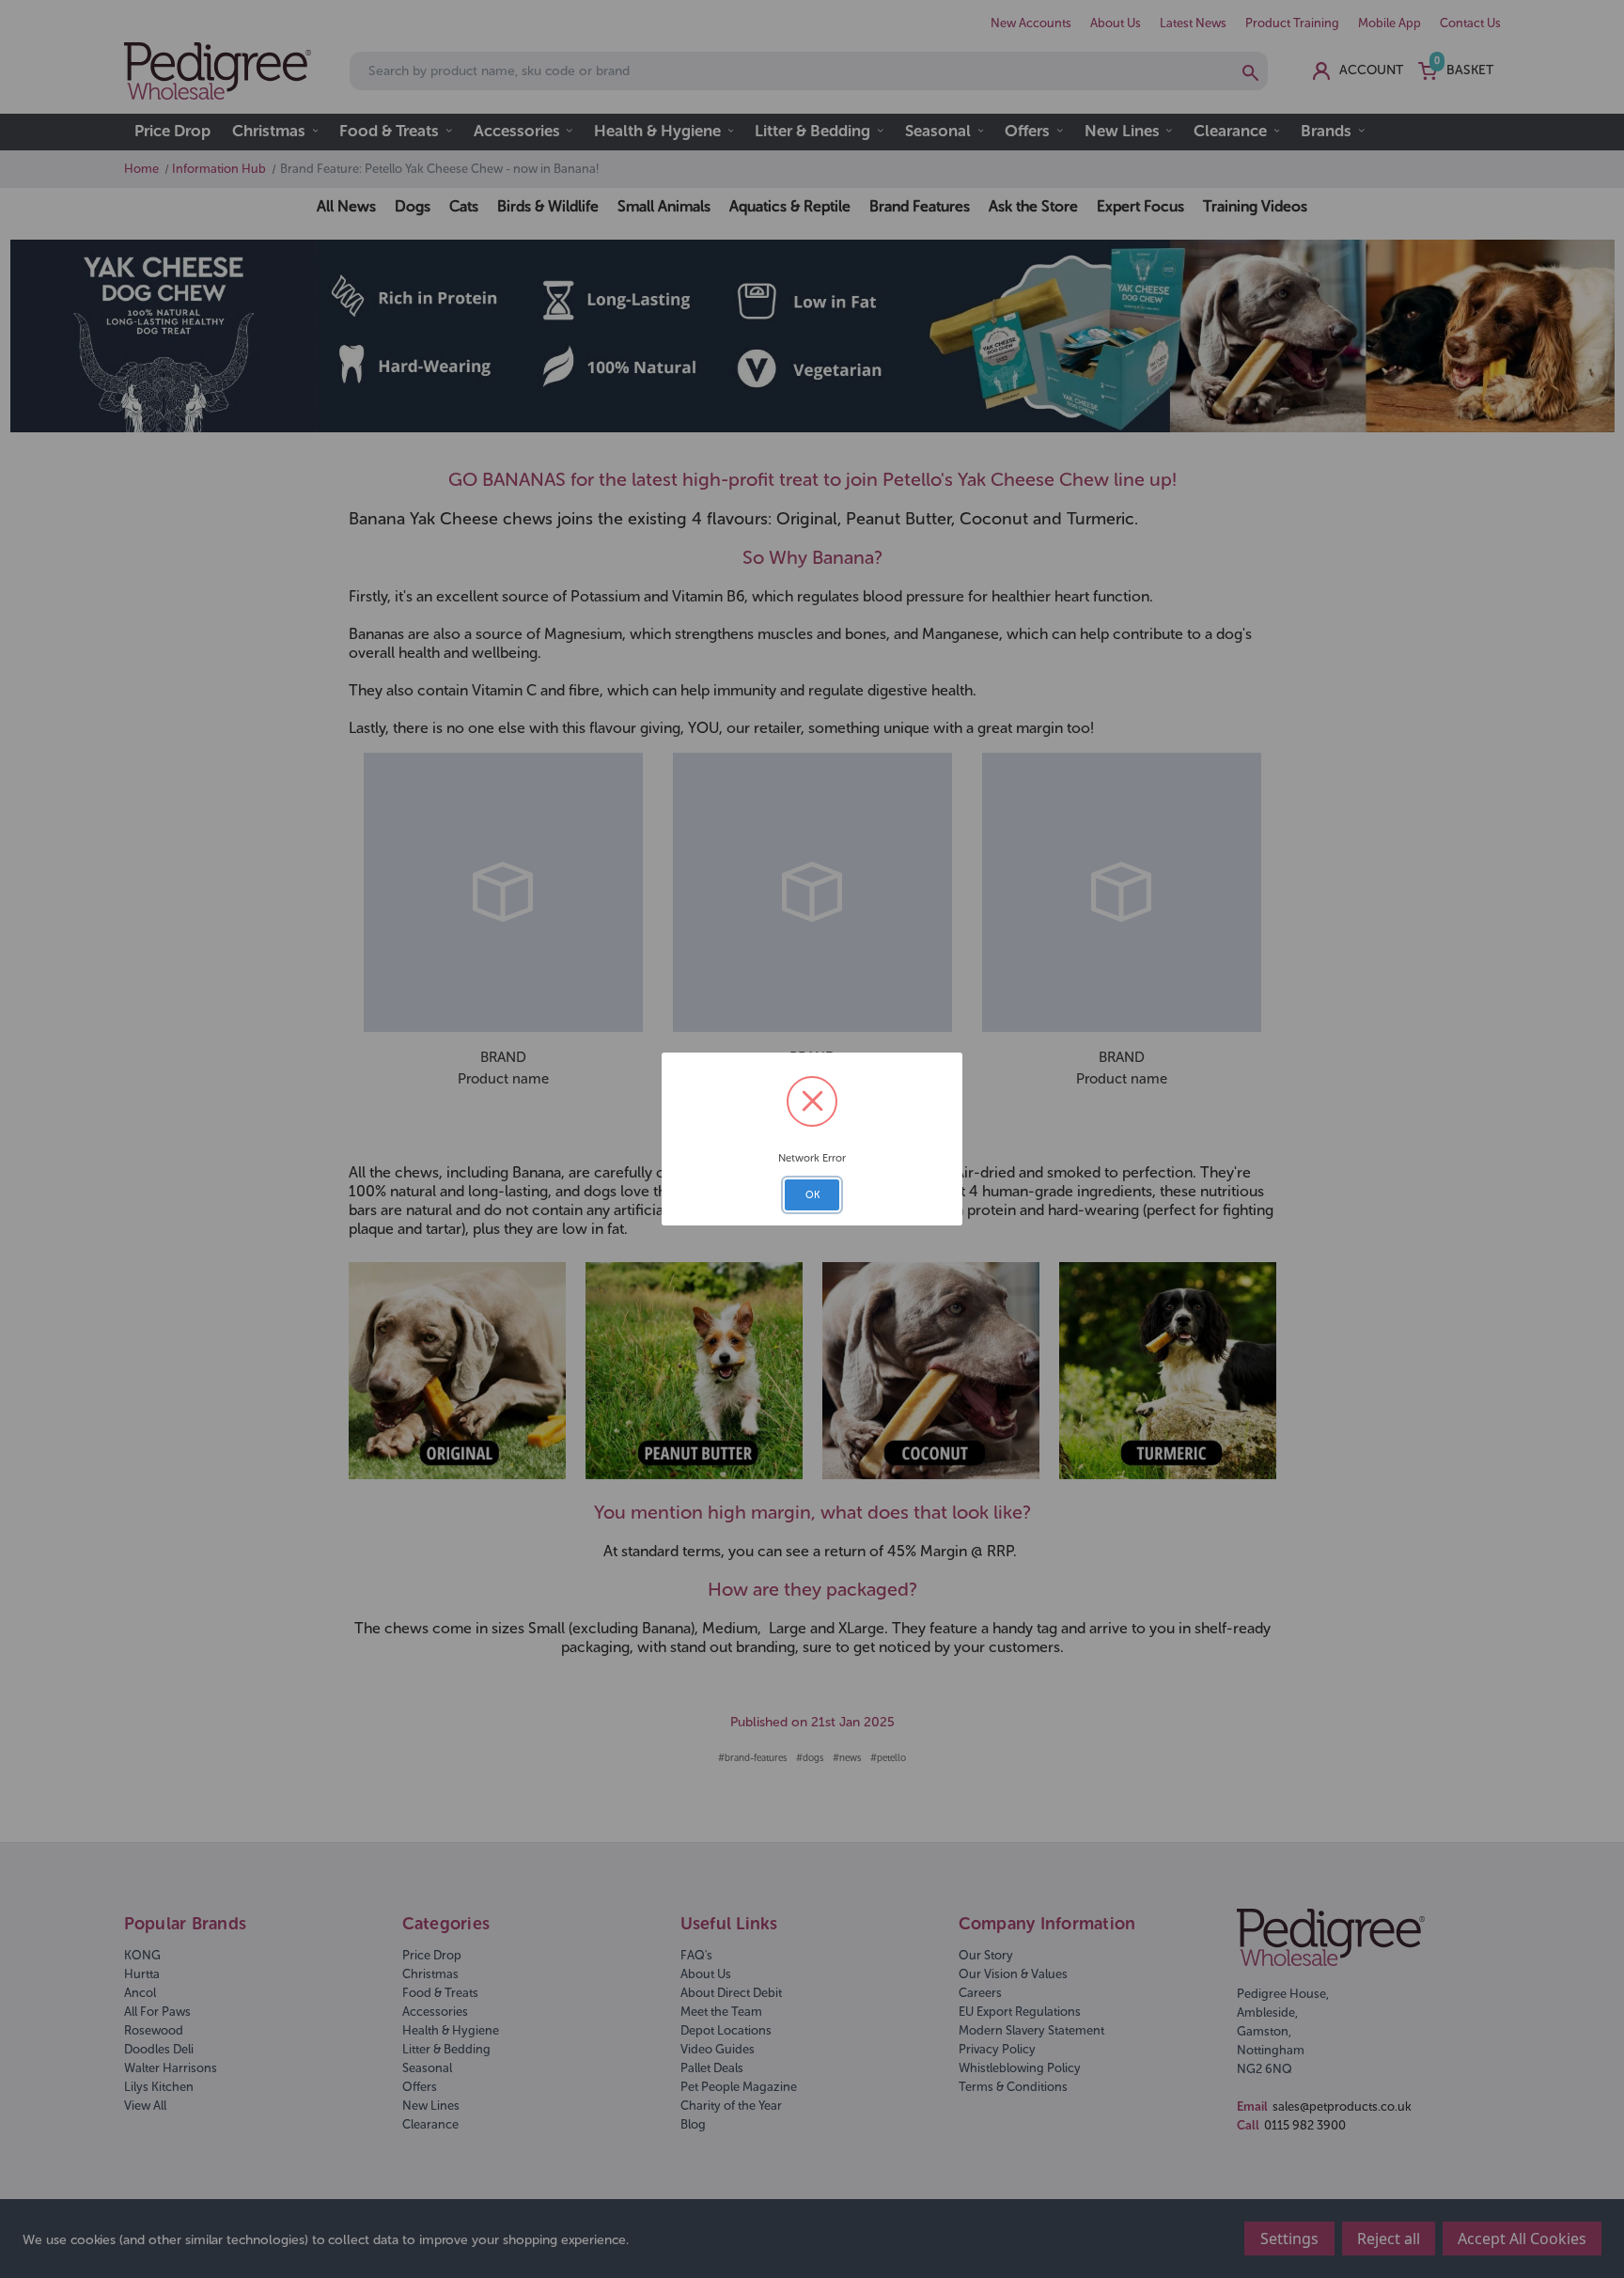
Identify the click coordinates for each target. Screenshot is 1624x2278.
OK (812, 1195)
